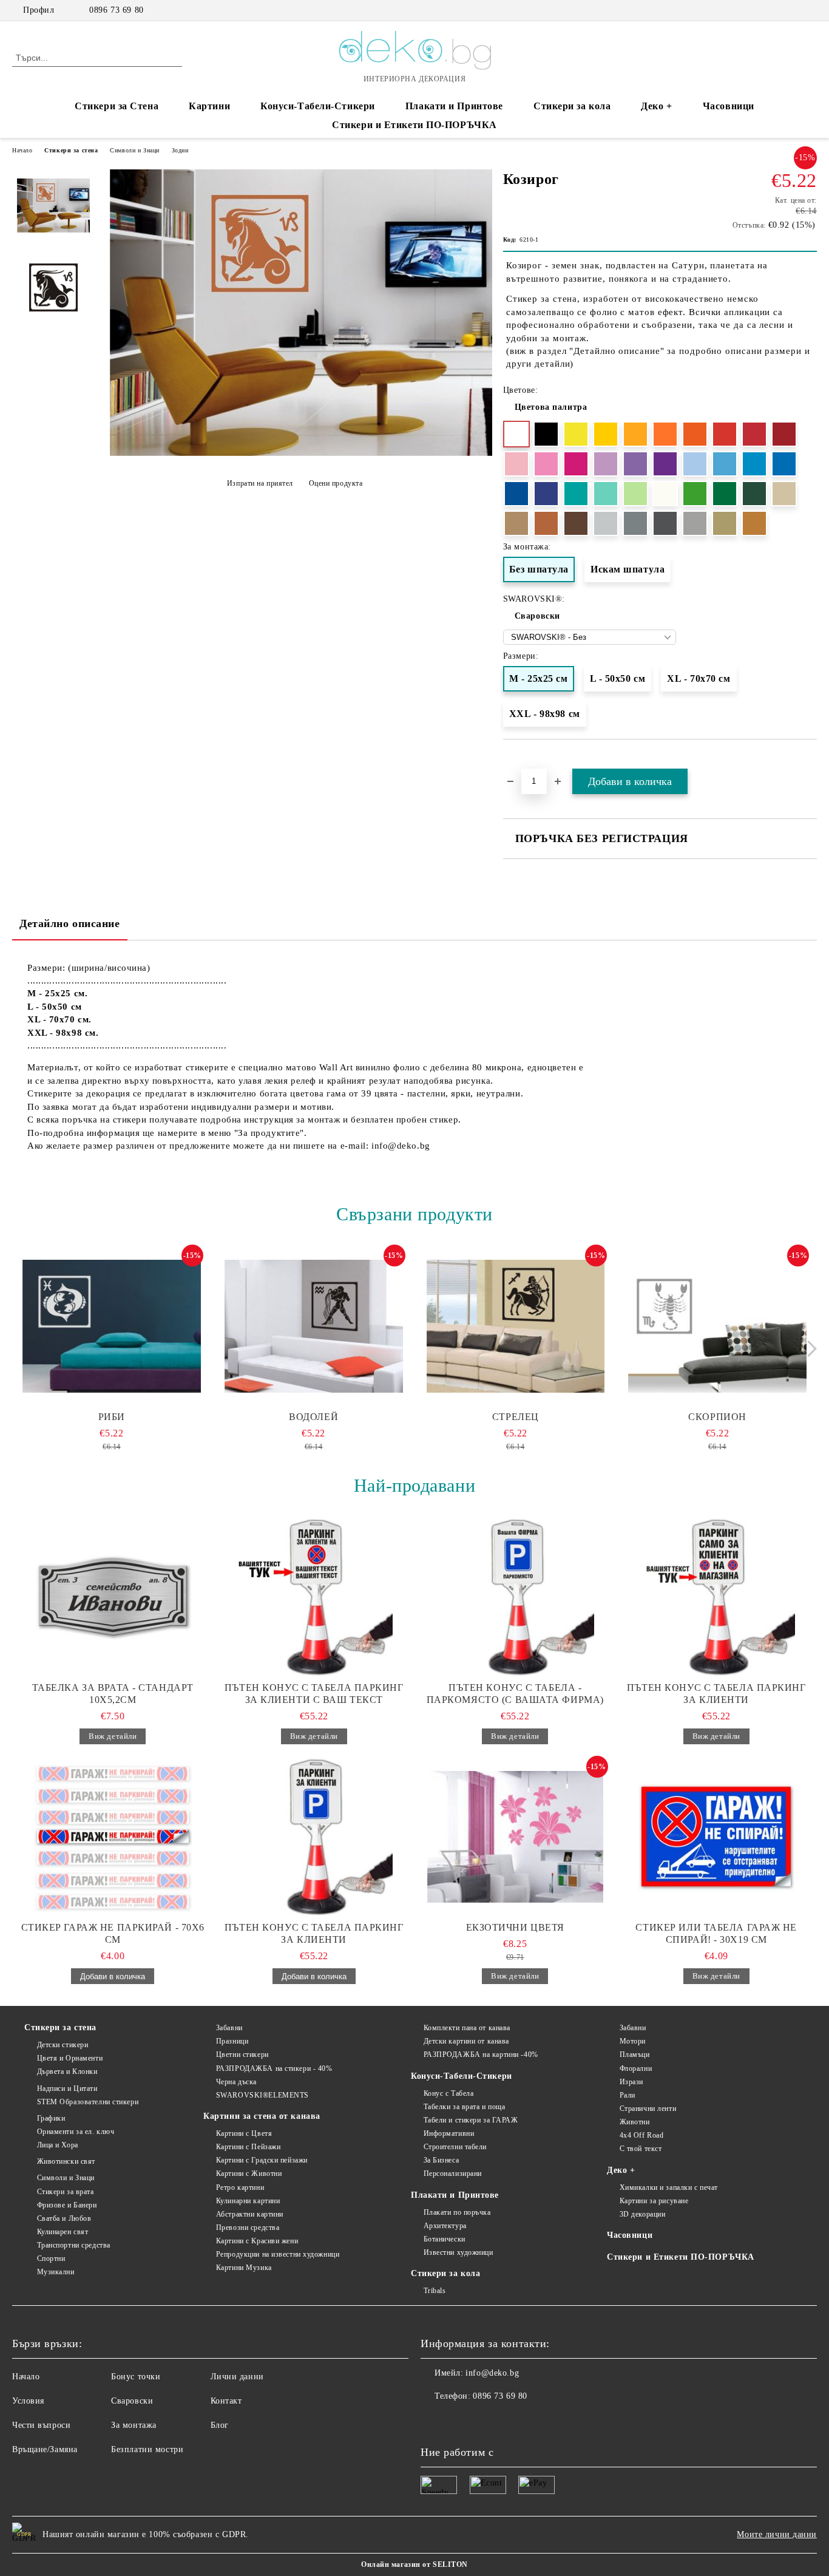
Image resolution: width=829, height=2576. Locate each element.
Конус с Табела (448, 2093)
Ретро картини (240, 2187)
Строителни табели (455, 2147)
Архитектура (445, 2226)
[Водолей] (314, 1326)
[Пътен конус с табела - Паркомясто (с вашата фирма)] (515, 1597)
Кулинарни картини (248, 2201)
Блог (220, 2425)
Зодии (180, 150)
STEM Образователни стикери (88, 2102)
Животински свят (66, 2161)
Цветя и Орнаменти (70, 2058)
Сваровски (537, 616)
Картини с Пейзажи (248, 2147)
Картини (209, 106)
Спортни (51, 2258)
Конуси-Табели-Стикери (318, 106)
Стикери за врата (66, 2192)
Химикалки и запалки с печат (669, 2187)
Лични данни (237, 2377)
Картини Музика (244, 2268)
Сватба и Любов (64, 2218)
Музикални (56, 2272)
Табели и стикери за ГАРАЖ (471, 2120)
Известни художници (458, 2252)
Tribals (435, 2291)
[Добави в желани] (808, 761)
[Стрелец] (516, 1326)
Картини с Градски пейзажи (262, 2160)
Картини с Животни (249, 2173)
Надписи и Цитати (67, 2088)
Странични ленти (648, 2109)
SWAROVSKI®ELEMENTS (262, 2095)
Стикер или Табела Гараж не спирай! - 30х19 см (716, 1933)
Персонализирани (453, 2173)
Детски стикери (63, 2045)
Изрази (631, 2082)
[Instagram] (792, 10)
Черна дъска (236, 2082)
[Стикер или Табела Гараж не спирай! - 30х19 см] (717, 1837)
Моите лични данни (777, 2534)
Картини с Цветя (244, 2133)
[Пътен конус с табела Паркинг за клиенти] (717, 1597)
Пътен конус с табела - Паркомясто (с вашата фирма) (515, 1694)
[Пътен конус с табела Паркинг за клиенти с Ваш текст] (314, 1597)
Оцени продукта (336, 483)
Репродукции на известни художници (278, 2254)
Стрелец (516, 1417)
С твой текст (641, 2149)
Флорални (636, 2068)
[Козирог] (301, 453)
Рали (628, 2095)
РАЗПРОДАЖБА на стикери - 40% (274, 2068)
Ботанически (445, 2239)
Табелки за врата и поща (464, 2107)
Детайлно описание (70, 923)
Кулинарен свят (63, 2232)
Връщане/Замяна (45, 2449)
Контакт (226, 2401)
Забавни (229, 2028)
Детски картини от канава (466, 2041)
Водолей (313, 1417)
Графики (51, 2118)
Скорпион (717, 1417)
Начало (22, 150)
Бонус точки (136, 2377)
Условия (28, 2401)
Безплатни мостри (147, 2449)
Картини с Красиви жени (257, 2241)
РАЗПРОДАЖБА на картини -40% (481, 2054)
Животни (634, 2122)
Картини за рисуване (654, 2201)
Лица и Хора (58, 2145)
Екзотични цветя (515, 1927)
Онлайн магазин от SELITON (414, 2564)
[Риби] (112, 1326)
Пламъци (634, 2054)
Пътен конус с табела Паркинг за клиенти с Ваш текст (314, 1694)
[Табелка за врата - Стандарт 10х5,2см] (113, 1597)
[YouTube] (810, 10)
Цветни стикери (242, 2054)
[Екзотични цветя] (515, 1837)
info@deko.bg (492, 2373)
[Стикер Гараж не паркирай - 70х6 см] (113, 1837)
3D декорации (642, 2214)
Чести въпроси (41, 2425)
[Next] (809, 1349)
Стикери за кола (572, 106)
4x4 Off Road (641, 2135)
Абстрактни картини (250, 2214)
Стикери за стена (71, 150)
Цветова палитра (551, 407)
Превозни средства (248, 2228)
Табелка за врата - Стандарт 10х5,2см (113, 1694)
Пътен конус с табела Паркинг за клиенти (716, 1694)
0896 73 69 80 (116, 10)
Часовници (729, 106)
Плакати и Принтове (454, 106)
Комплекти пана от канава (467, 2028)
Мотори (633, 2041)
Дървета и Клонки (67, 2071)
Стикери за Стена (117, 106)
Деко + (656, 106)
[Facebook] (774, 10)
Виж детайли (113, 1736)
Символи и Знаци (134, 150)
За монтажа (134, 2425)
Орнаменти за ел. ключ (76, 2132)
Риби (112, 1417)
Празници (232, 2041)
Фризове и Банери (67, 2205)
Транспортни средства (74, 2245)
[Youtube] (484, 2421)
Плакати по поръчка (457, 2212)
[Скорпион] (717, 1326)
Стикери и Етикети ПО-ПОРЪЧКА (414, 125)
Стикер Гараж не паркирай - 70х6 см (113, 1933)
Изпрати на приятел (260, 483)
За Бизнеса (441, 2160)
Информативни (449, 2133)
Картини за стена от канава (262, 2116)
